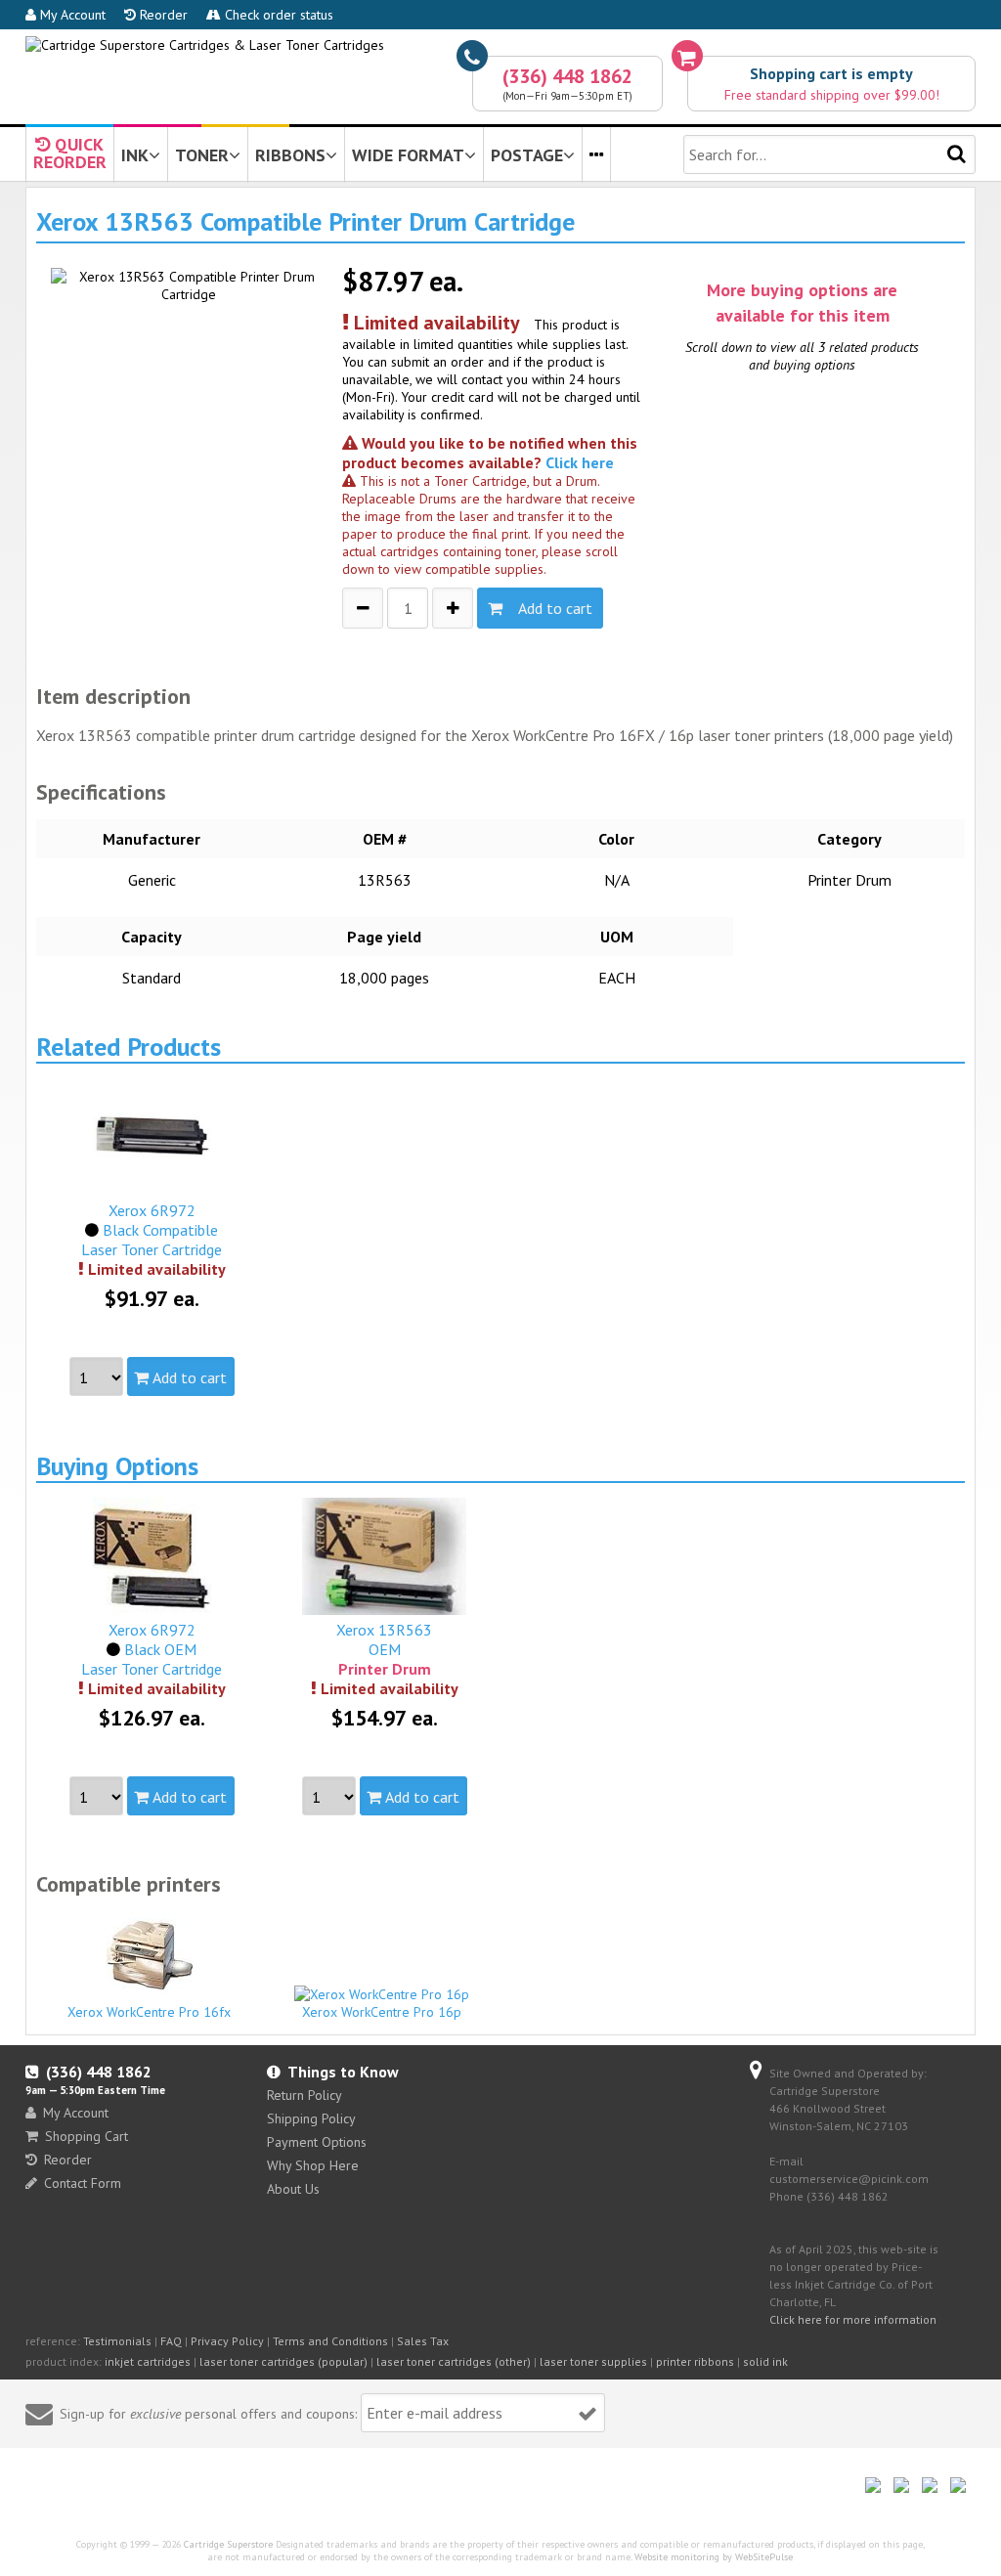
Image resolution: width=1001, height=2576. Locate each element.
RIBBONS (290, 155)
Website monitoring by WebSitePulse (714, 2557)
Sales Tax (423, 2341)
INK (135, 155)
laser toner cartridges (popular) (283, 2361)
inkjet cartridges (148, 2361)
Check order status (277, 15)
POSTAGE (527, 155)
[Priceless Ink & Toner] (205, 45)
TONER (202, 155)
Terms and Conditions (330, 2341)
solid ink (765, 2361)
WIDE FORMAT (408, 155)
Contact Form (83, 2183)
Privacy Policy (227, 2341)
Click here (580, 462)
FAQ (171, 2341)
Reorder (162, 15)
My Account (71, 15)
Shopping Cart (87, 2136)
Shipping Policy (311, 2118)
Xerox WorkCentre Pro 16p (382, 2012)
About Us (293, 2189)
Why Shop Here (313, 2165)
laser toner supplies (593, 2361)
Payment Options (317, 2142)
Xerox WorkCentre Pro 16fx (149, 2012)
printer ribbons (695, 2361)
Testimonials (117, 2341)
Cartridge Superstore (228, 2544)
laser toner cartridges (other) (454, 2361)
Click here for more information (853, 2319)
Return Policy (305, 2095)
